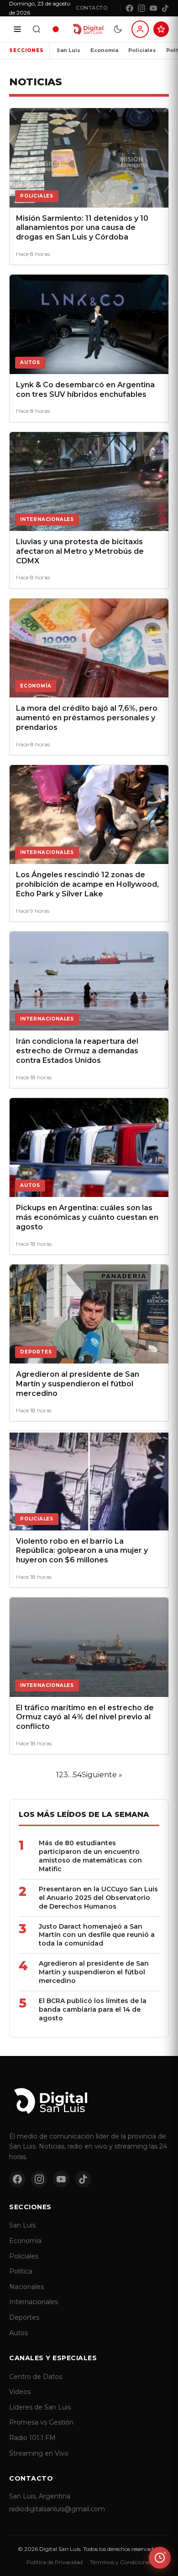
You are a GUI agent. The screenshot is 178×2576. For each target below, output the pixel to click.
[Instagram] (141, 8)
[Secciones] (17, 29)
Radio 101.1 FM (32, 2438)
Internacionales (34, 2302)
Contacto (92, 8)
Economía (104, 50)
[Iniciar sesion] (140, 29)
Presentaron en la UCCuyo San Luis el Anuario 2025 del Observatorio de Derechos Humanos (98, 1898)
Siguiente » (102, 1775)
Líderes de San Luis (40, 2407)
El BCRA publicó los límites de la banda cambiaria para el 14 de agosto (93, 2009)
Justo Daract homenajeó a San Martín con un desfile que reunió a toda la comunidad (97, 1935)
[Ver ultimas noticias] (160, 2558)
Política (21, 2271)
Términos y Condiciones (121, 2562)
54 (77, 1775)
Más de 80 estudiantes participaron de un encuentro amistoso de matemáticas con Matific (90, 1856)
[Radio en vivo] (56, 29)
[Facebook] (130, 8)
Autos (18, 2333)
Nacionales (26, 2287)
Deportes (24, 2317)
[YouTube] (153, 8)
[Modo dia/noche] (118, 29)
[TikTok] (165, 8)
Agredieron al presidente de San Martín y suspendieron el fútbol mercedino (94, 1972)
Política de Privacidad (55, 2562)
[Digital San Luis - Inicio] (88, 29)
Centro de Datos (36, 2377)
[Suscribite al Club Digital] (161, 29)
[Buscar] (37, 29)
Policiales (142, 50)
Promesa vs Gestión (41, 2422)
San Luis (68, 50)
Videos (20, 2392)
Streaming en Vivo (39, 2453)
